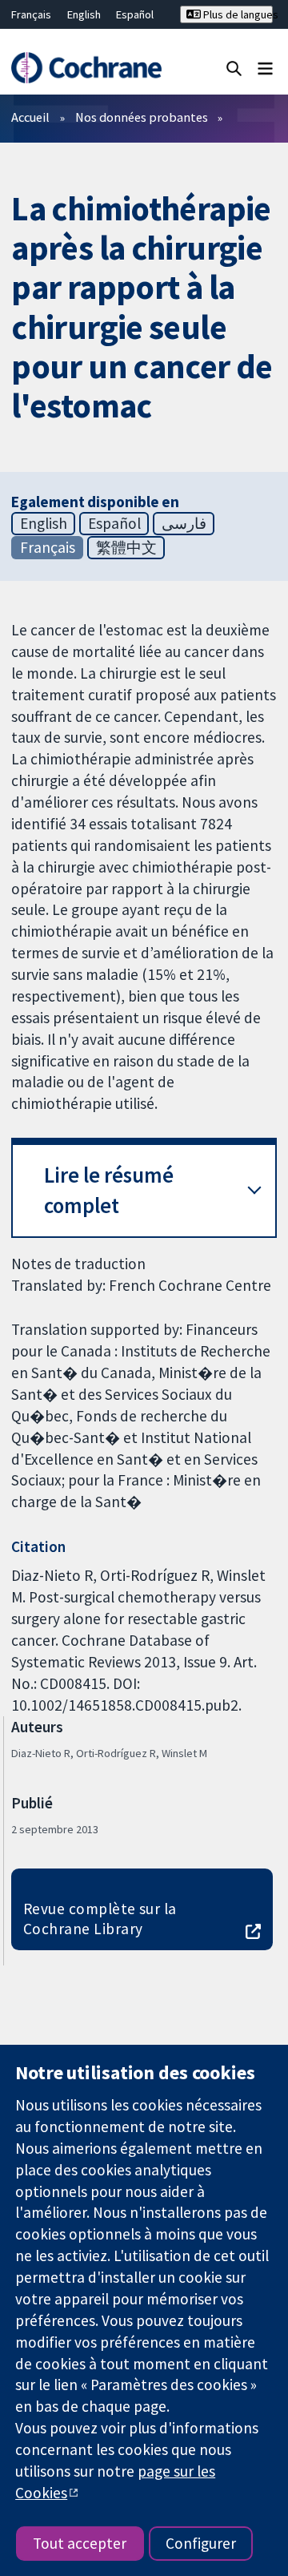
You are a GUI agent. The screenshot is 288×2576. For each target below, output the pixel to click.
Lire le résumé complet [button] (109, 1190)
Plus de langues (237, 14)
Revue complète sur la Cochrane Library (100, 1919)
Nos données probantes (142, 117)
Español (135, 14)
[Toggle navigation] (265, 68)
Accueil (30, 117)
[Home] (86, 68)
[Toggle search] (234, 68)
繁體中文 (126, 547)
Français (31, 14)
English (84, 14)
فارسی (184, 523)
